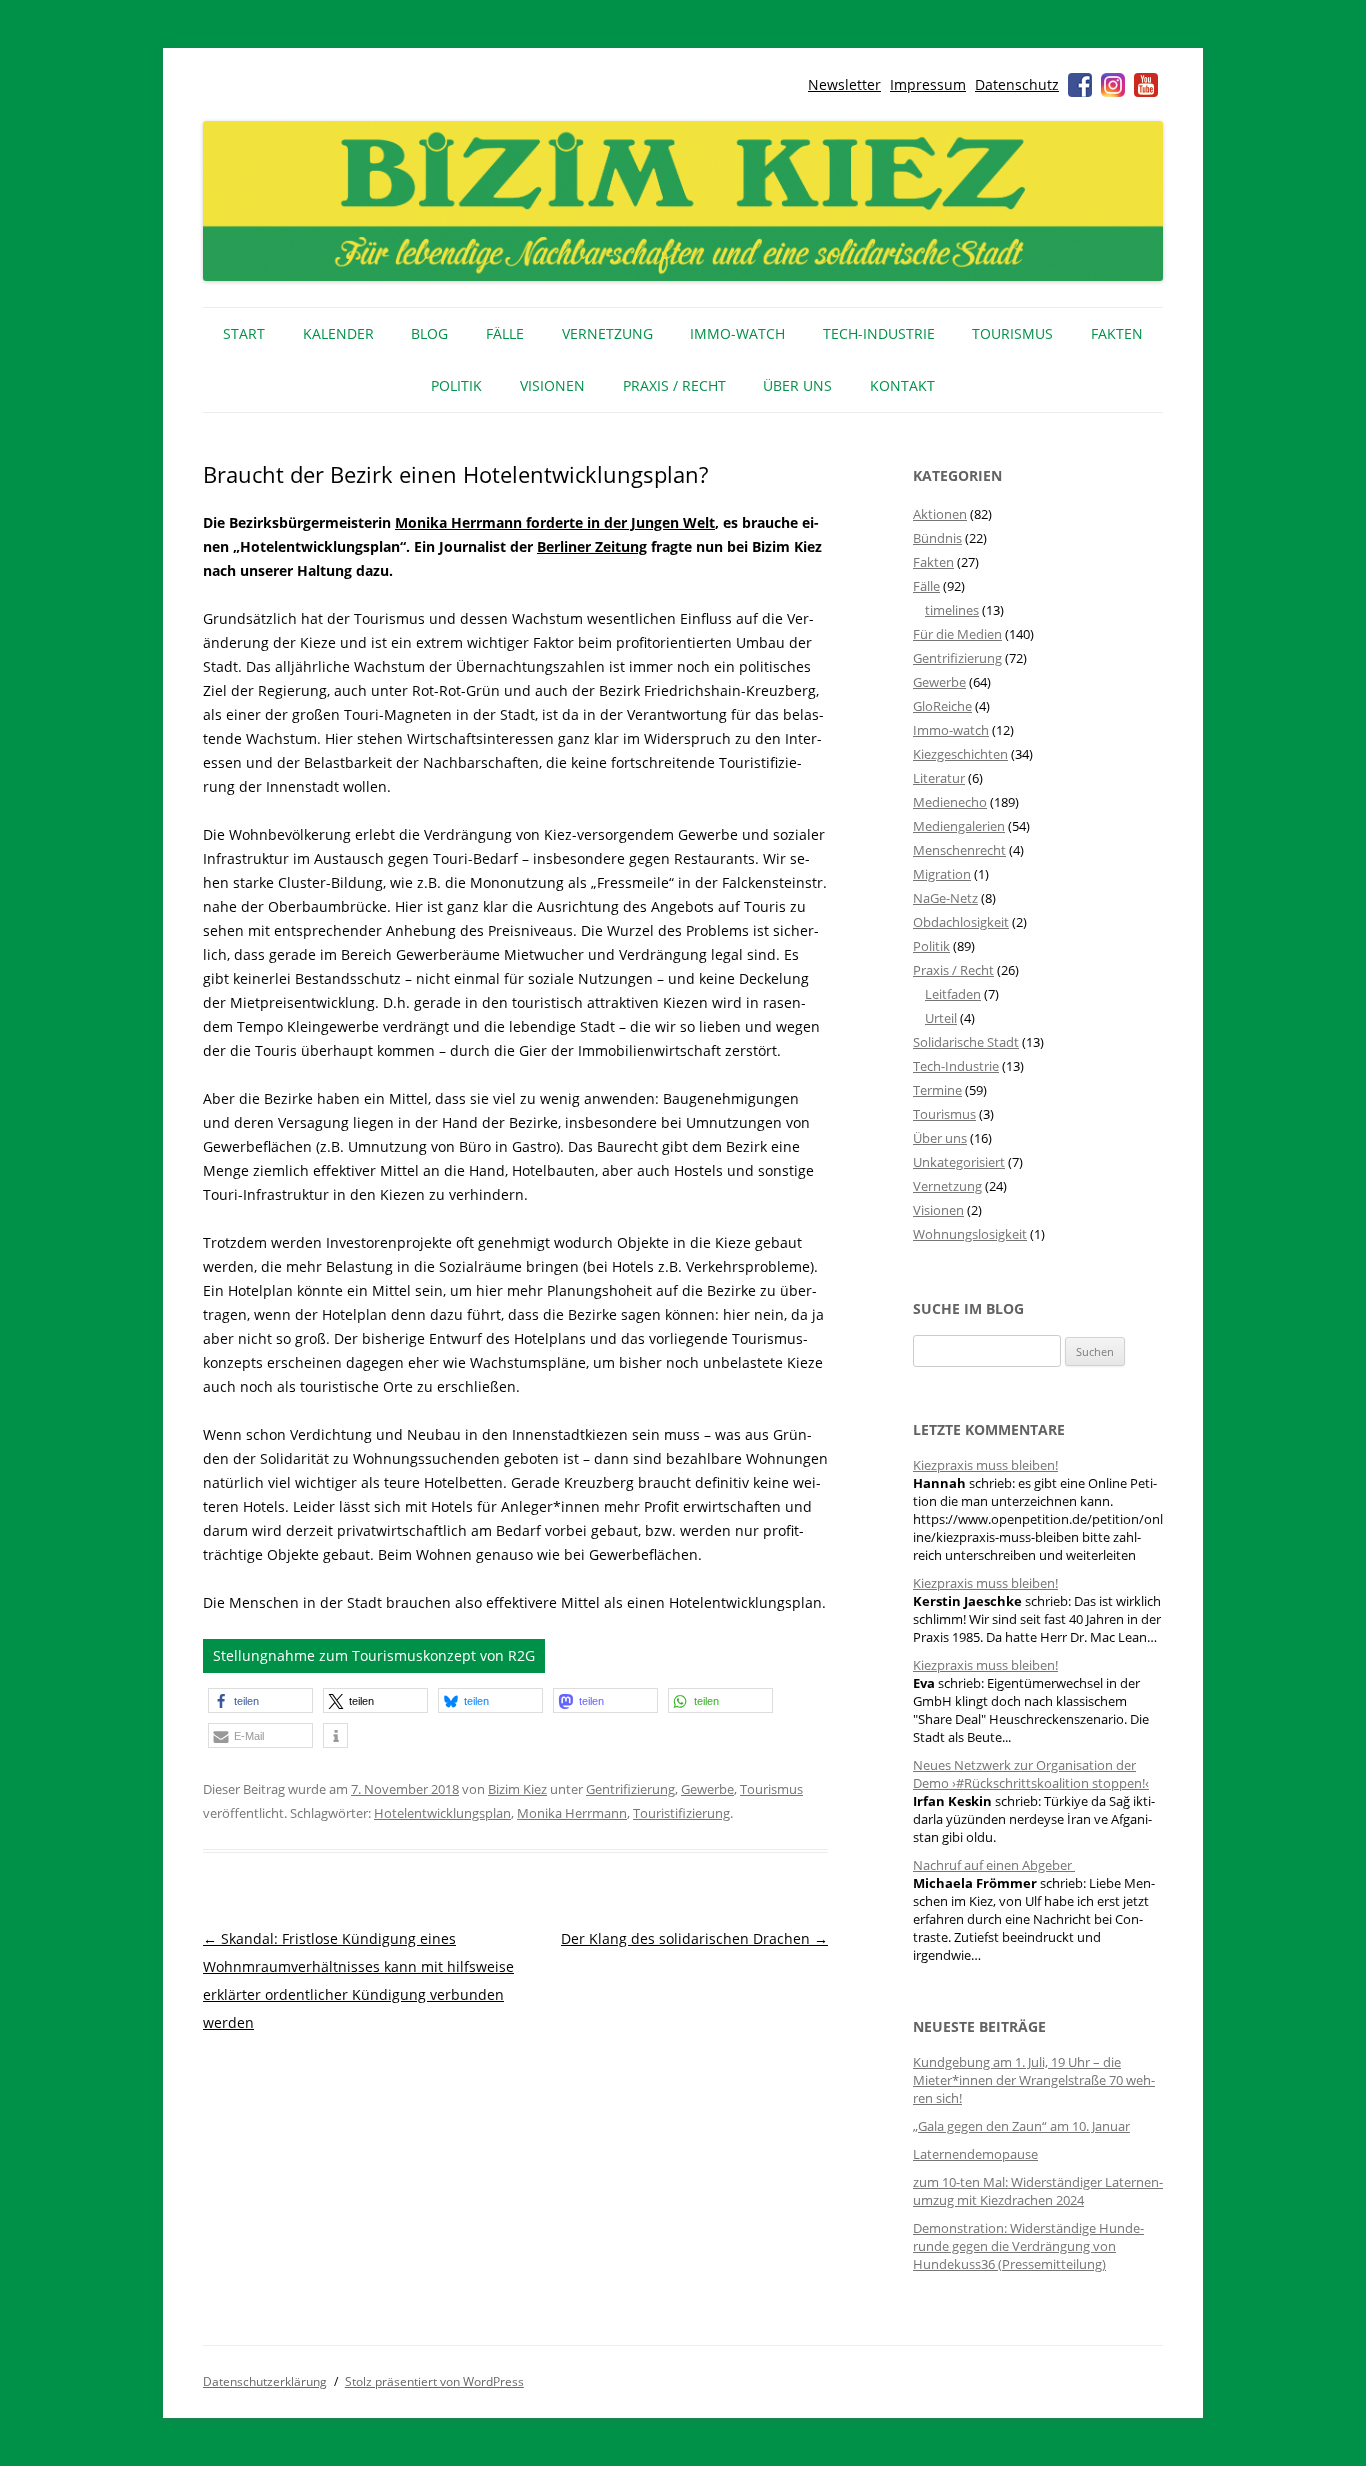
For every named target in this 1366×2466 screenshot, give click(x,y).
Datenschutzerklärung (265, 2381)
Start (244, 333)
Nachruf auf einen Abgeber (994, 1865)
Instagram (1113, 85)
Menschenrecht (959, 850)
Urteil (941, 1018)
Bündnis (937, 538)
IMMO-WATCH (737, 333)
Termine (937, 1090)
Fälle (505, 333)
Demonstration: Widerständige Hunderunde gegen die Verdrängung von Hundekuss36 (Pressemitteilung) (1028, 2246)
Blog (429, 333)
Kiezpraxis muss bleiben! (985, 1465)
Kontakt (902, 385)
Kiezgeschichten (960, 754)
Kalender (338, 333)
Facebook (1080, 85)
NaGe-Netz (945, 898)
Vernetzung (607, 333)
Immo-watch (951, 730)
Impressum (928, 84)
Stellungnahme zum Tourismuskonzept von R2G (374, 1655)
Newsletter (844, 84)
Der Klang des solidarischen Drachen (694, 1938)
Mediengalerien (959, 826)
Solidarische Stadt (966, 1042)
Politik (456, 385)
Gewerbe (707, 1789)
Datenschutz (1017, 84)
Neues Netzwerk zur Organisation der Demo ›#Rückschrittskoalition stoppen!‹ (1031, 1774)
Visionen (552, 385)
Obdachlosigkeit (961, 922)
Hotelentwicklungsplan (442, 1813)
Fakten (1117, 333)
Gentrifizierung (630, 1789)
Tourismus (1012, 333)
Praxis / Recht (674, 385)
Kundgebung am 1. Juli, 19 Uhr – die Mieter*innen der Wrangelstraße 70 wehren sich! (1034, 2080)
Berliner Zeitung (592, 546)
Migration (942, 874)
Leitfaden (953, 994)
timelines (952, 610)
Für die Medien (957, 634)
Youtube (1146, 85)
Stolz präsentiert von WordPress (434, 2381)
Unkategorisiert (959, 1162)
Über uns (797, 385)
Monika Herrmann (572, 1813)
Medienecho (950, 802)
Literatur (939, 778)
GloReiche (942, 706)
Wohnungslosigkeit (970, 1234)
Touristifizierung (681, 1813)
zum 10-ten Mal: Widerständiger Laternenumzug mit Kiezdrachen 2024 (1038, 2191)
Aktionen (940, 514)
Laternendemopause (975, 2154)
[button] (260, 1700)
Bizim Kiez (517, 1789)
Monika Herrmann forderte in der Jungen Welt (555, 522)
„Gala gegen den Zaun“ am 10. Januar (1021, 2126)
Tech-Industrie (879, 333)
